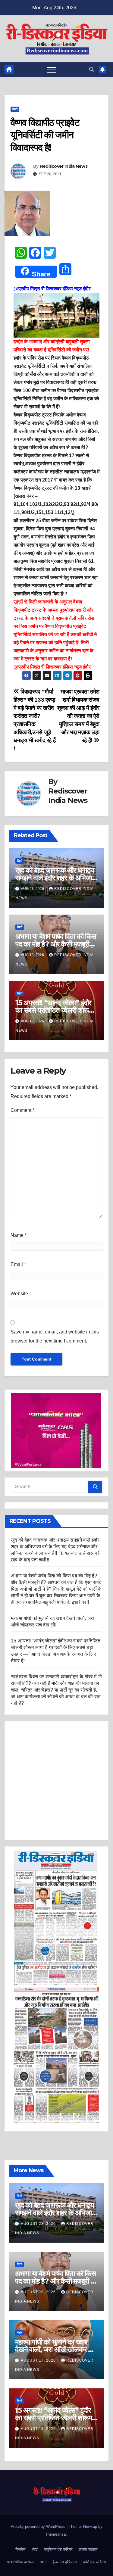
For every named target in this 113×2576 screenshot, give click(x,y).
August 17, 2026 (39, 2360)
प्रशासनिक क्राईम (20, 2562)
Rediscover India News (64, 166)
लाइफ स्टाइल (88, 2549)
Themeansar (56, 2534)
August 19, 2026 (39, 2292)
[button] (92, 69)
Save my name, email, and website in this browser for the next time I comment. (55, 1336)
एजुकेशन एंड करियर (58, 2549)
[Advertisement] (56, 1781)
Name (19, 1235)
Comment (22, 1110)
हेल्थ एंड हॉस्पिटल (65, 2562)
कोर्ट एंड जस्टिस (95, 2562)
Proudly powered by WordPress (39, 2526)
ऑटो (35, 2549)
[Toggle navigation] (52, 70)
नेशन (20, 2333)
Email (18, 1264)
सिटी (15, 109)
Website (19, 1294)
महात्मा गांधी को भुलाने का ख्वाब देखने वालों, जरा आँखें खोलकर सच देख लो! (56, 2349)
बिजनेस (20, 2549)
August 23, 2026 (39, 2224)
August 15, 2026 (39, 2429)
